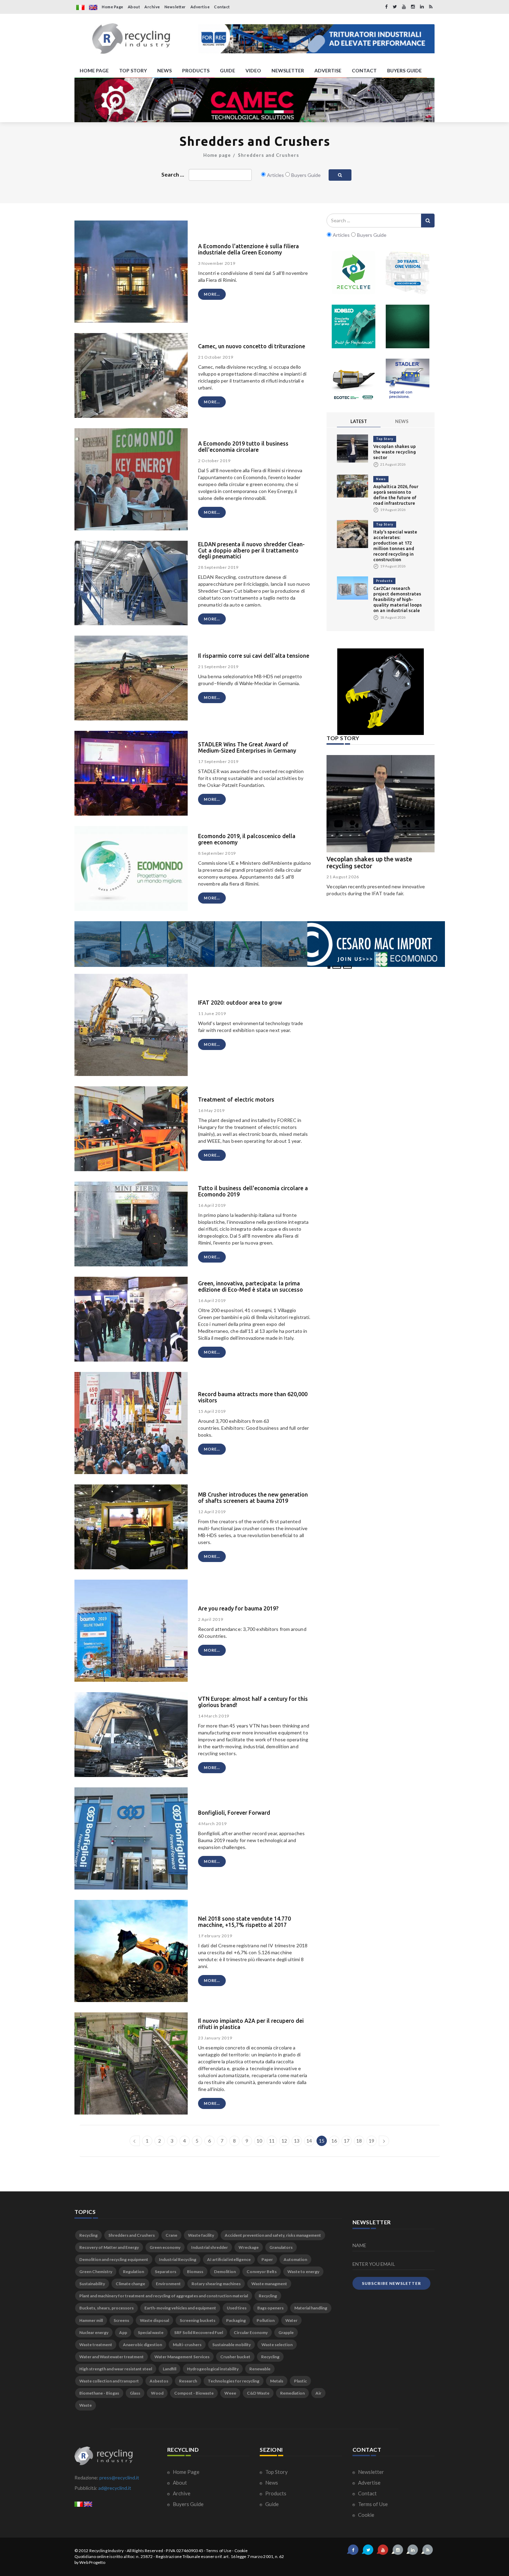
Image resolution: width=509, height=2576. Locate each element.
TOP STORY (133, 70)
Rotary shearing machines (216, 2284)
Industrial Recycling (178, 2259)
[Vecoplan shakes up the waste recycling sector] (352, 448)
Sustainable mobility (231, 2345)
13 (297, 2141)
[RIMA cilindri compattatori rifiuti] (408, 326)
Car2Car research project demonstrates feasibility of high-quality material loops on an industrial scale (398, 599)
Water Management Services (182, 2357)
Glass (135, 2393)
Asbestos (159, 2381)
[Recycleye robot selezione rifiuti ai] (354, 272)
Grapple (286, 2332)
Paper (267, 2259)
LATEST (359, 421)
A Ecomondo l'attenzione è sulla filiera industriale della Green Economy (248, 249)
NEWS (164, 70)
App (123, 2332)
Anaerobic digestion (142, 2345)
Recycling (88, 2235)
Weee (230, 2393)
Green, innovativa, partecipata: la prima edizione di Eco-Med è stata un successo (251, 1286)
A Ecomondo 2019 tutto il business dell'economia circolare (243, 447)
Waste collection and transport (109, 2381)
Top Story (385, 439)
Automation (295, 2259)
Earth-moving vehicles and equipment (180, 2308)
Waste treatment (96, 2345)
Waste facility (201, 2235)
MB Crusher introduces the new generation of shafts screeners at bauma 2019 (253, 1498)
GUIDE (227, 70)
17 (347, 2141)
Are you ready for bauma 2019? (238, 1608)
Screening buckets (198, 2320)
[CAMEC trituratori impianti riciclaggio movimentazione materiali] (254, 100)
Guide (271, 2504)
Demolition (225, 2272)
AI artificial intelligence (229, 2259)
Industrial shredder (209, 2247)
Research (188, 2381)
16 (334, 2141)
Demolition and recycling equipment (114, 2259)
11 (272, 2141)
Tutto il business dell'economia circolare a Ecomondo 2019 (253, 1191)
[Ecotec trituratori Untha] (354, 380)
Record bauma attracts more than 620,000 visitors (253, 1397)
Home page (217, 155)
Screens (121, 2320)
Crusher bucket (235, 2357)
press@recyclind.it (119, 2478)
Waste (86, 2405)
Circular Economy (251, 2332)
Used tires (237, 2308)
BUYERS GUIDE (404, 70)
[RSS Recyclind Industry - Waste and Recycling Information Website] (431, 7)
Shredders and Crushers (269, 155)
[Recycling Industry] (131, 39)
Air (318, 2393)
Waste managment (269, 2284)
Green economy (165, 2247)
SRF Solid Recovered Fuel (199, 2332)
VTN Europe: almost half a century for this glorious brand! (253, 1702)
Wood (157, 2393)
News (381, 479)
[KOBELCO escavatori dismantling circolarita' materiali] (354, 326)
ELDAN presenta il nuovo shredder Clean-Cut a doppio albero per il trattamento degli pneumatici (251, 550)
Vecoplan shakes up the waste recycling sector (395, 452)
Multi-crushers (187, 2345)
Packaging (236, 2320)
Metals (277, 2381)
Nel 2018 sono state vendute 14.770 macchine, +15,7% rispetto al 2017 (244, 1922)
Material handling (311, 2308)
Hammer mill (91, 2320)
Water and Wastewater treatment (111, 2357)
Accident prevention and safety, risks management (273, 2235)
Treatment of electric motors (236, 1099)
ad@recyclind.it (115, 2488)
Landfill (169, 2369)
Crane (171, 2235)
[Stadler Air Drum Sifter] (408, 380)
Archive (152, 7)
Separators (166, 2272)
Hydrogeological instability (213, 2369)
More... (212, 294)
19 (372, 2141)
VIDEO (253, 70)
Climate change (130, 2284)
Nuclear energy (94, 2332)
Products (384, 581)
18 (359, 2141)
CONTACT (364, 70)
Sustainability (92, 2284)
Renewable (260, 2369)
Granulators (281, 2247)
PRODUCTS (196, 70)
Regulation (133, 2272)
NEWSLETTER (288, 70)
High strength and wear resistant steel (116, 2369)
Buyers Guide (188, 2504)
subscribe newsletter (391, 2283)
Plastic (300, 2381)
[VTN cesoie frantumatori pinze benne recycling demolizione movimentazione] (381, 692)
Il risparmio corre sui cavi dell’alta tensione (254, 656)
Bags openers (270, 2308)
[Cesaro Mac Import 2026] (260, 943)
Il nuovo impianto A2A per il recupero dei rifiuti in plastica (251, 2024)
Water (291, 2320)
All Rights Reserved (145, 2551)
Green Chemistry (96, 2272)
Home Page (113, 7)
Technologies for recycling (234, 2381)
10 (259, 2141)
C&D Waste (258, 2393)
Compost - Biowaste (194, 2393)
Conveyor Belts (262, 2272)
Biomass (195, 2272)
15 (322, 2141)
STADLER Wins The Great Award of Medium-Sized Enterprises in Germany (247, 747)
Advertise (200, 7)
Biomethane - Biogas (99, 2393)
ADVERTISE (328, 70)
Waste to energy (303, 2272)
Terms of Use (372, 2504)
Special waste (151, 2332)
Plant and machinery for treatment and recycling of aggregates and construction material (164, 2296)
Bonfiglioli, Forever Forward (234, 1813)
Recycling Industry (107, 2551)
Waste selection (277, 2345)
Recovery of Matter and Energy (109, 2247)
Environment (168, 2284)
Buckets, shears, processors (106, 2308)
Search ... (173, 174)
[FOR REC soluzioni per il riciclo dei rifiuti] (316, 39)
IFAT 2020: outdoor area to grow (240, 1003)
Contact (222, 7)
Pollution (266, 2320)
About (134, 7)
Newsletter (175, 7)
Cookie (366, 2515)
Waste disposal (154, 2320)
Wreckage (249, 2247)
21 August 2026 (343, 877)
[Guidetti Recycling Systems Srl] (408, 272)
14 (309, 2141)
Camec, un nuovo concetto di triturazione (252, 346)
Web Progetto (92, 2562)
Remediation (292, 2393)
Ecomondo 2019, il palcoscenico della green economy (247, 839)
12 (284, 2141)
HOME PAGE (94, 70)
